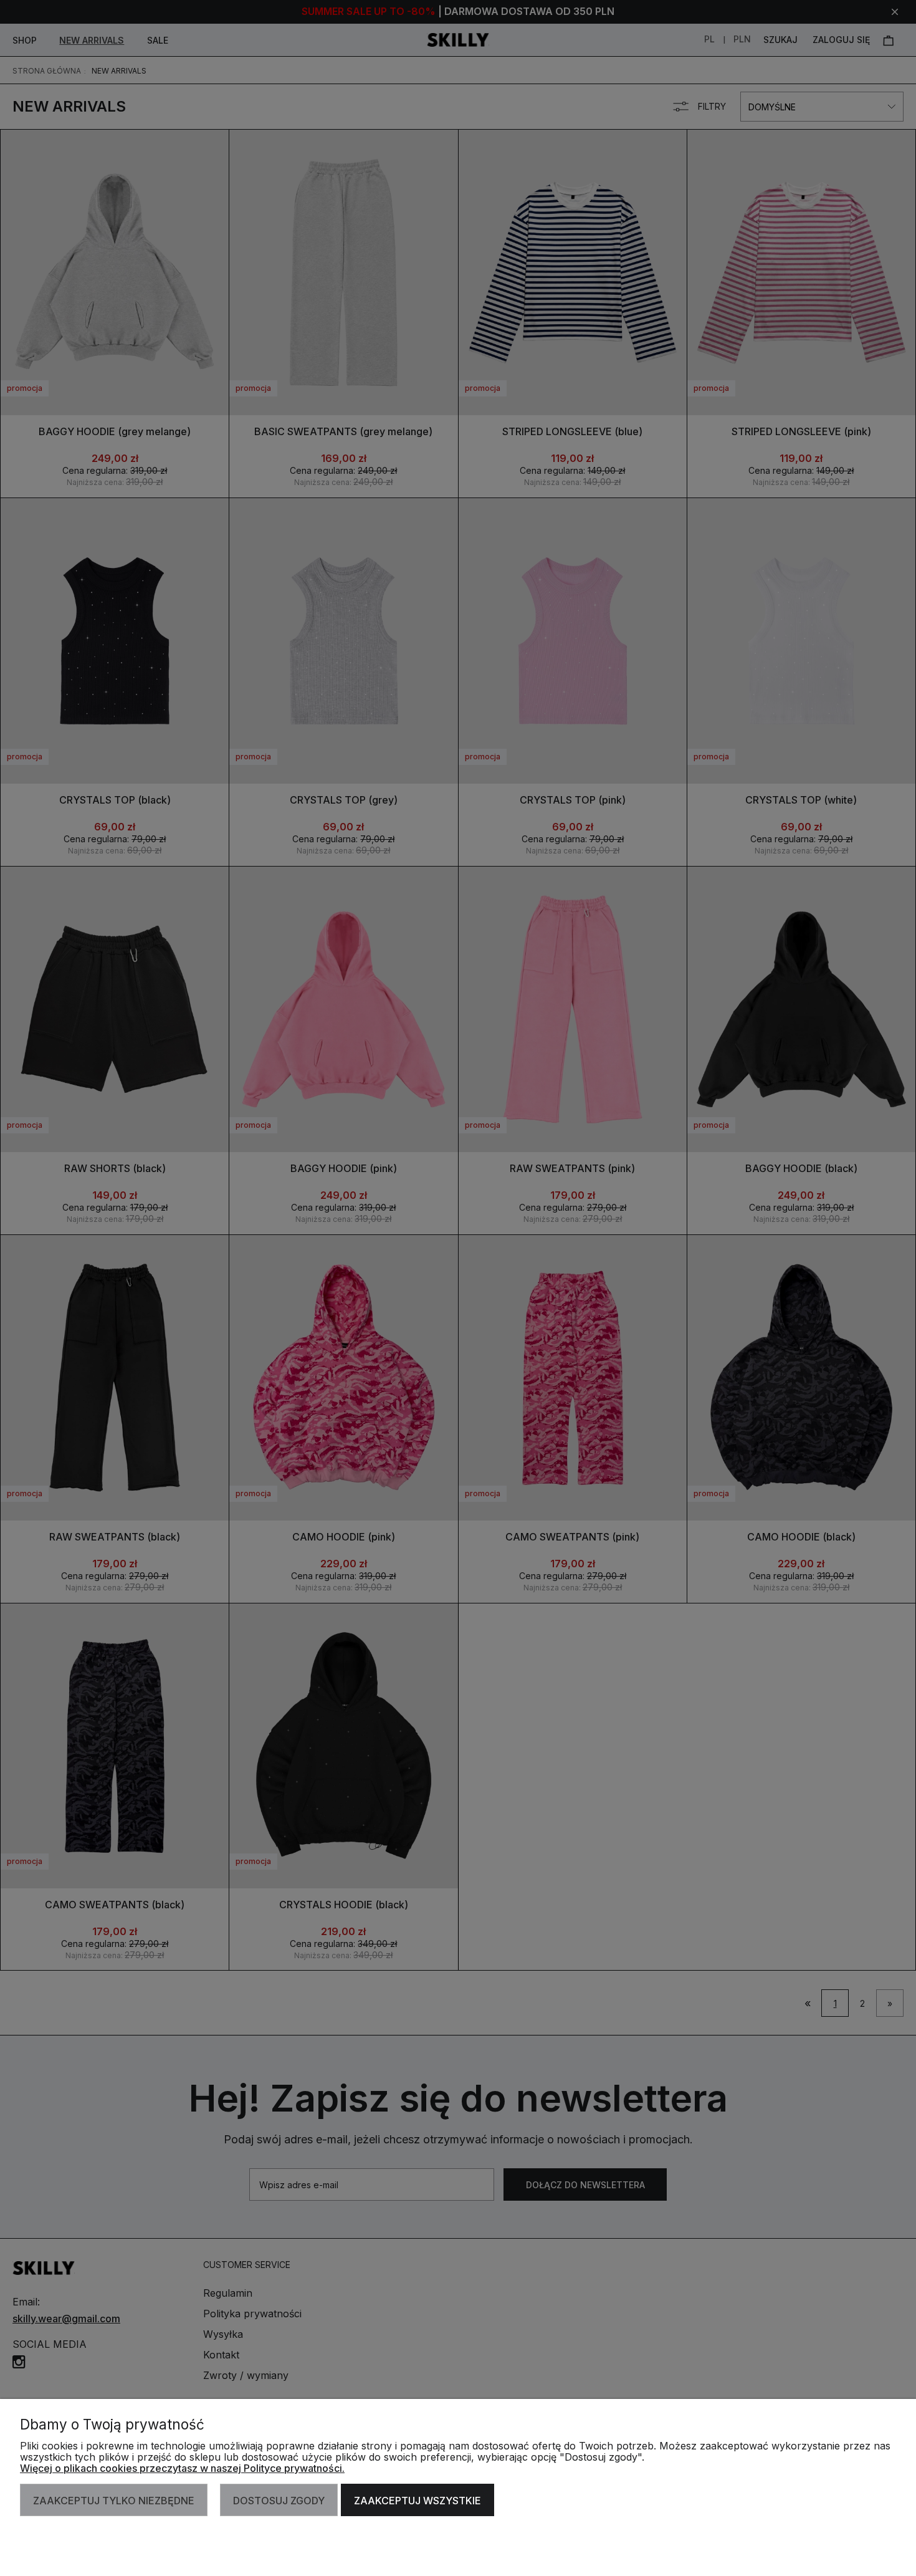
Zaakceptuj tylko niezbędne (114, 2501)
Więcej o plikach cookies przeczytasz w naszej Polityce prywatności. (182, 2468)
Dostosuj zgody (279, 2501)
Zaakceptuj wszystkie (417, 2501)
